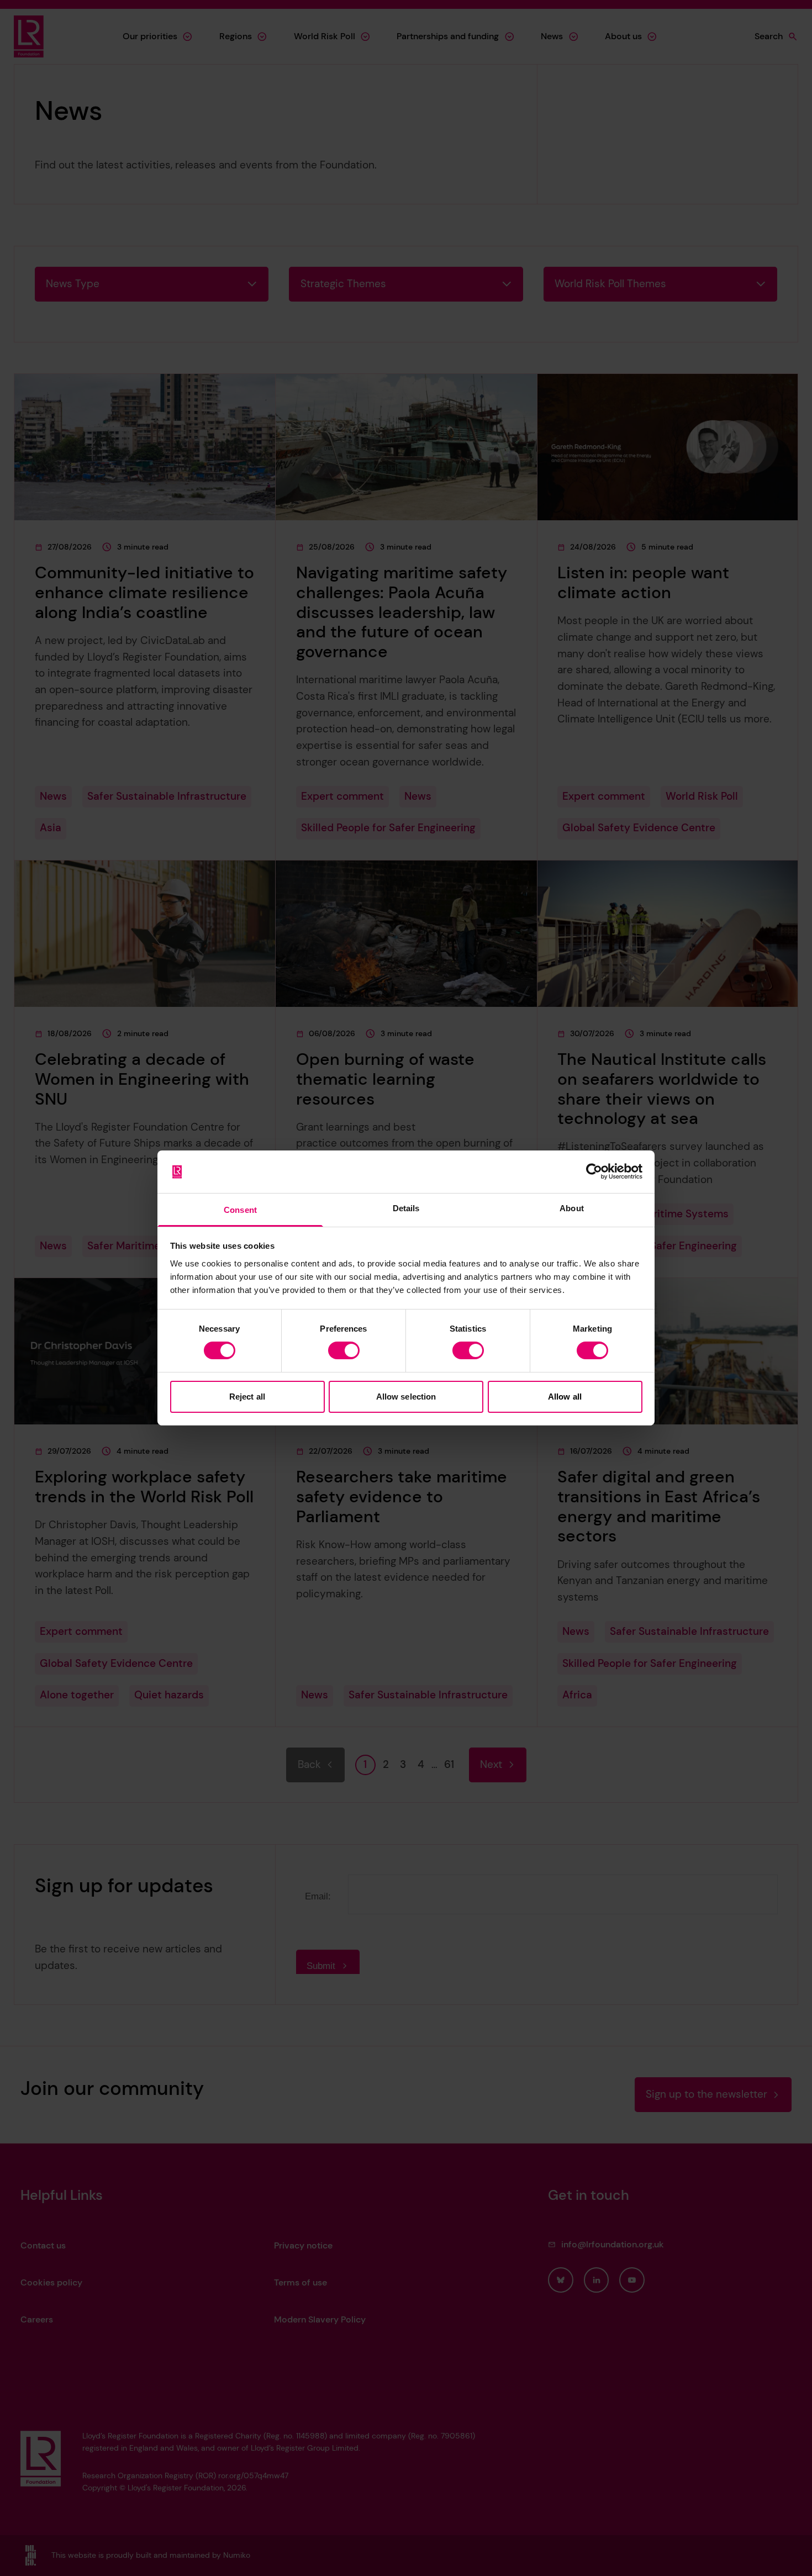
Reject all (247, 1397)
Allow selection (406, 1397)
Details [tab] (406, 1208)
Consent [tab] (240, 1210)
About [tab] (572, 1208)
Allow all (565, 1397)
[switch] (344, 1350)
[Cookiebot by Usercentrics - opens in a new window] (594, 1171)
